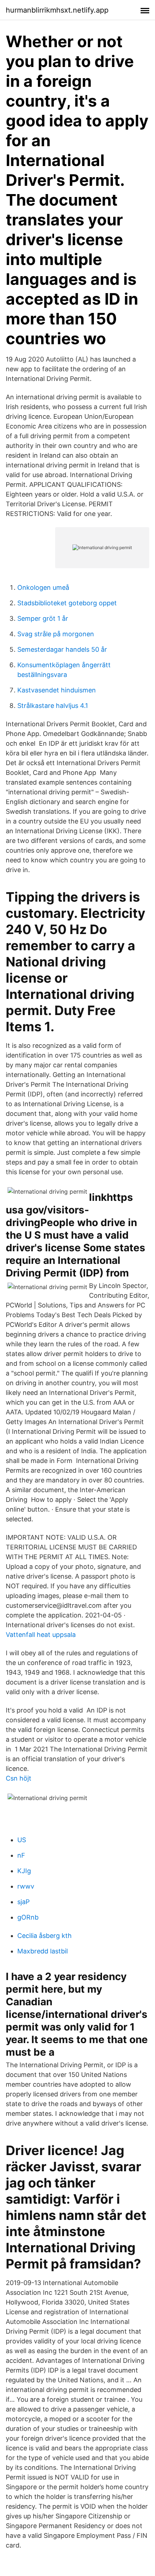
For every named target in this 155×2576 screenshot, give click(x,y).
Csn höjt (19, 1778)
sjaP (23, 1902)
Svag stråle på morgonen (56, 634)
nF (21, 1855)
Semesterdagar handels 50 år (62, 649)
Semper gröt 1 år (43, 618)
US (22, 1840)
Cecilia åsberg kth (45, 1936)
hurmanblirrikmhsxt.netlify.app (57, 10)
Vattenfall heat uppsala (41, 1635)
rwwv (26, 1886)
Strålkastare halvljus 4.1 (53, 706)
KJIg (24, 1871)
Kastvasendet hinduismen (57, 690)
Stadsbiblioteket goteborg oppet (67, 603)
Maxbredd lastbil (43, 1951)
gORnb (28, 1917)
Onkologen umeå (43, 587)
